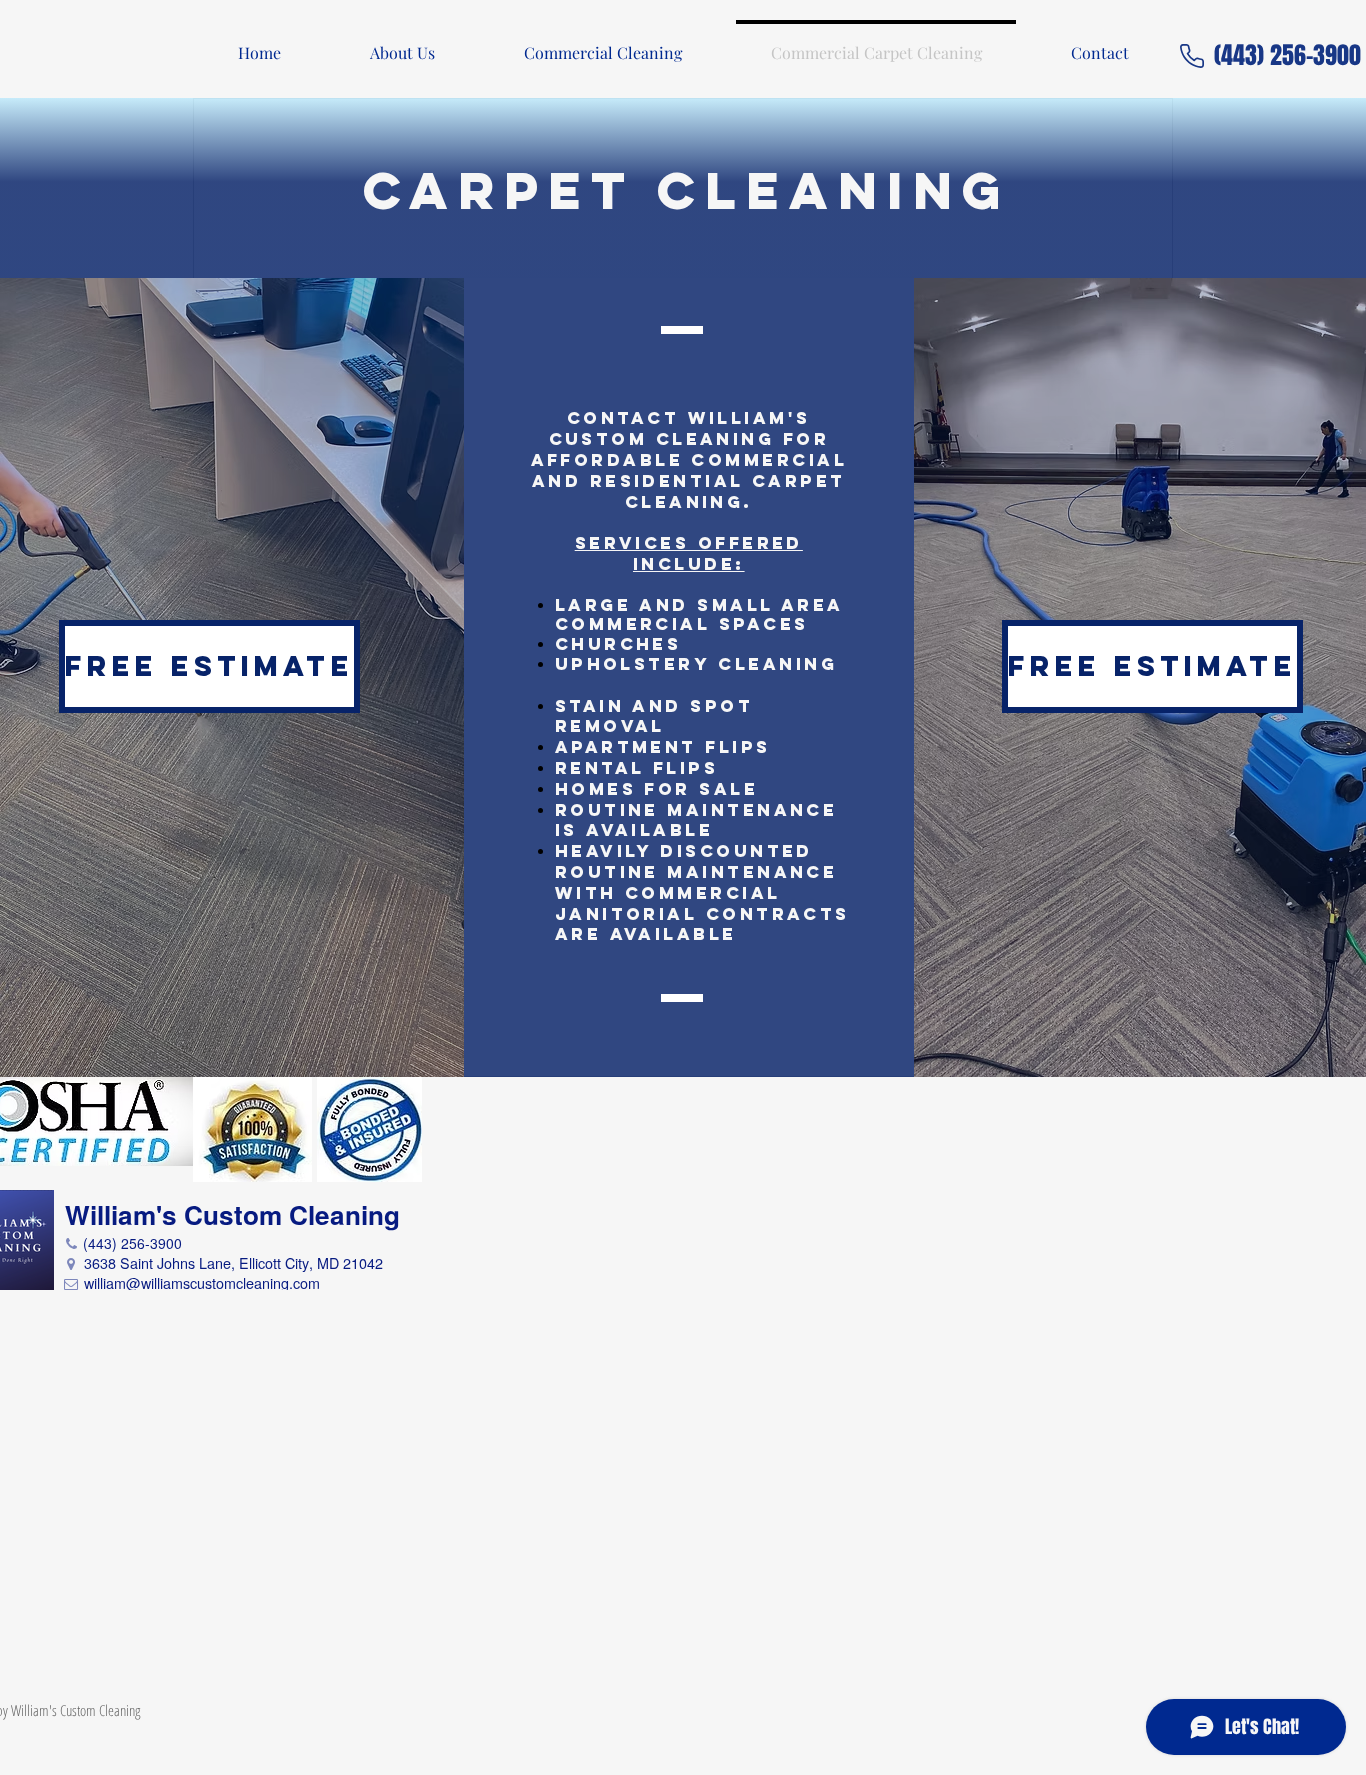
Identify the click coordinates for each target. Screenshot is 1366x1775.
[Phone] (1192, 56)
